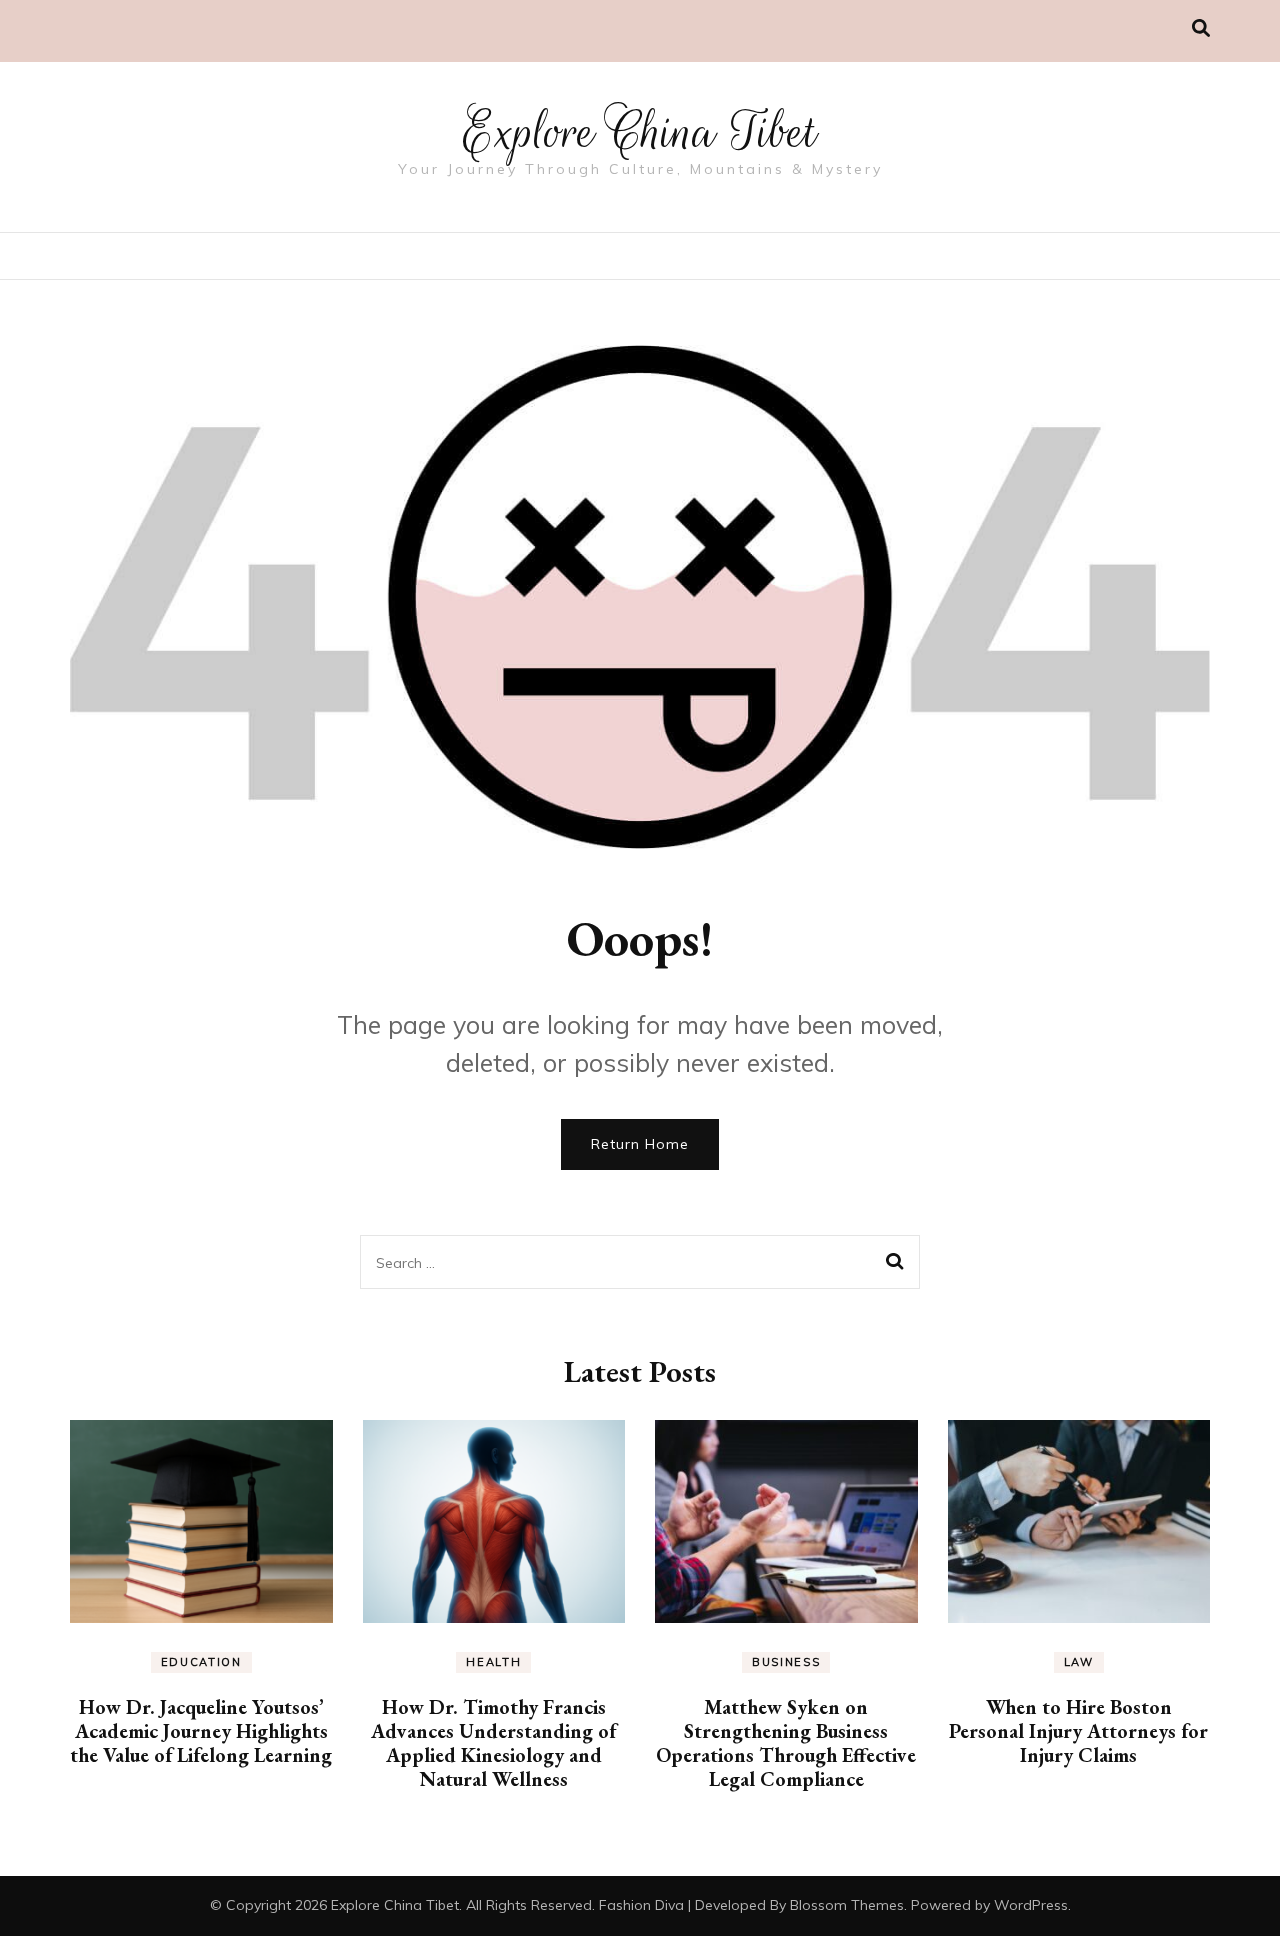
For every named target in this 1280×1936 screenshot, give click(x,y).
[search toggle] (1201, 28)
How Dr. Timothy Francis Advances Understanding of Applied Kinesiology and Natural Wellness (493, 1743)
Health (493, 1662)
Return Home (640, 1144)
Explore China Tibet (640, 132)
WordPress (1031, 1905)
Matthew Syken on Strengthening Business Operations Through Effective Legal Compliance (786, 1743)
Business (786, 1662)
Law (1079, 1662)
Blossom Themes (847, 1905)
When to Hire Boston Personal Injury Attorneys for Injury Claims (1078, 1731)
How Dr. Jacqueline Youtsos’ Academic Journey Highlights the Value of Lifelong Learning (201, 1731)
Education (201, 1662)
